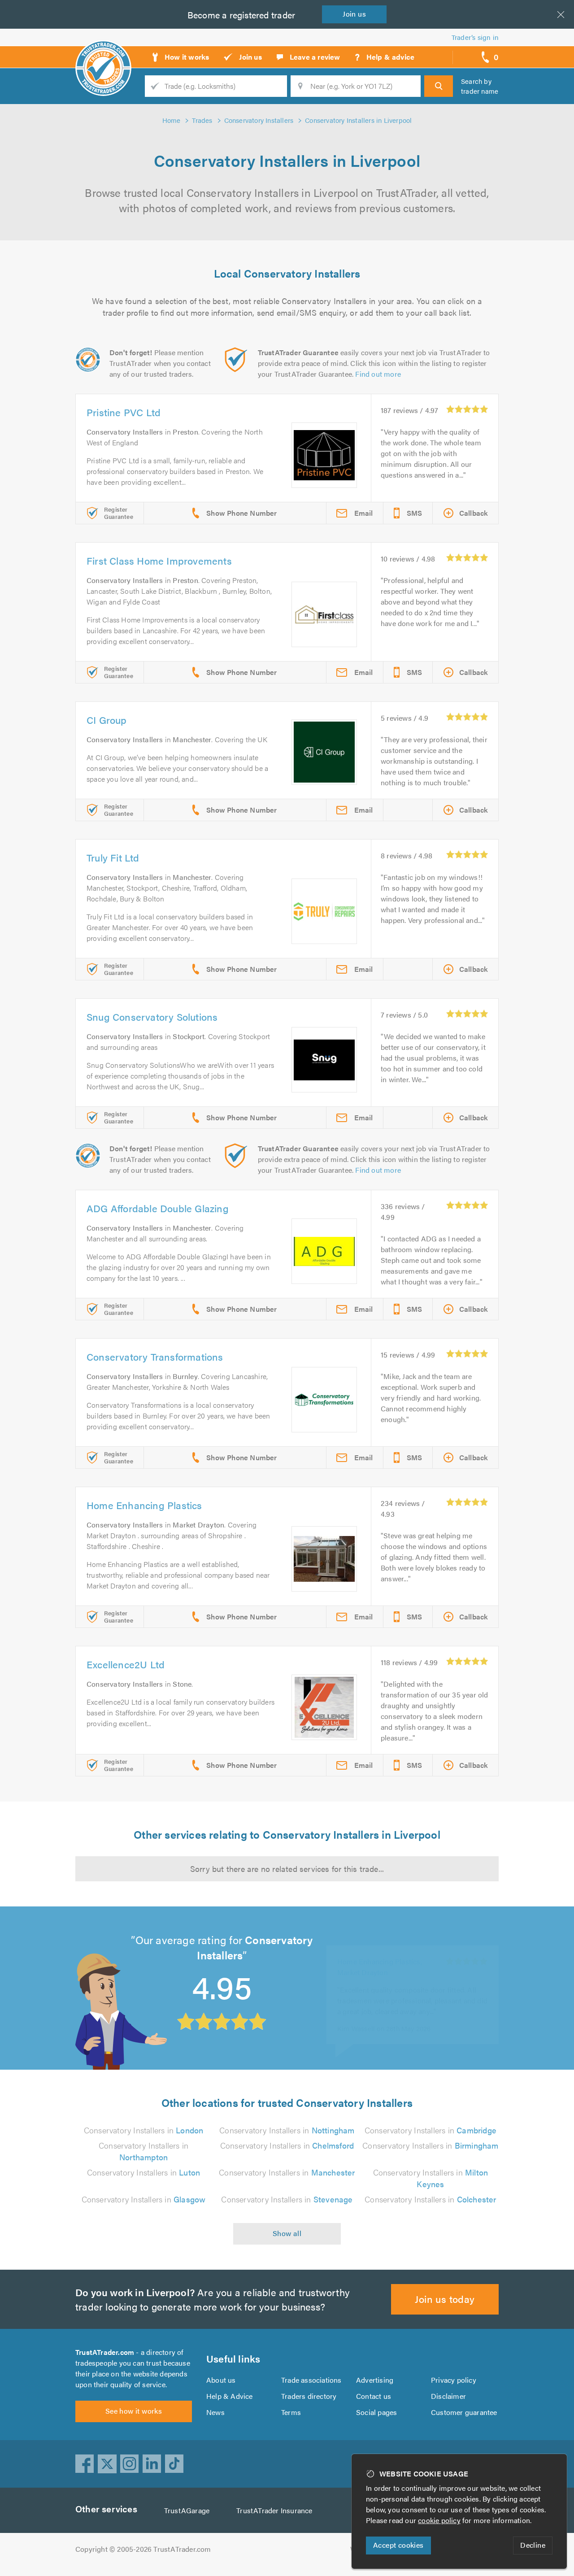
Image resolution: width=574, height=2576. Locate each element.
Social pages (376, 2412)
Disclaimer (448, 2396)
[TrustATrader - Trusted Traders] (103, 54)
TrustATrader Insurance (274, 2510)
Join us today (445, 2299)
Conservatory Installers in (144, 2130)
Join (354, 14)
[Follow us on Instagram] (130, 2464)
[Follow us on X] (107, 2464)
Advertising (375, 2380)
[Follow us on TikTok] (174, 2464)
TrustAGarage (187, 2510)
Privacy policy (454, 2380)
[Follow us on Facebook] (85, 2464)
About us (221, 2380)
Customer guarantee (464, 2412)
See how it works (134, 2411)
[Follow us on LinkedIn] (152, 2464)
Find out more (378, 374)
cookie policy (439, 2520)
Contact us (374, 2396)
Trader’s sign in (475, 37)
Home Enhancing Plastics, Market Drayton (380, 1953)
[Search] (439, 86)
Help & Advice (230, 2396)
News (215, 2412)
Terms (291, 2412)
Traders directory (309, 2396)
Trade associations (311, 2380)
